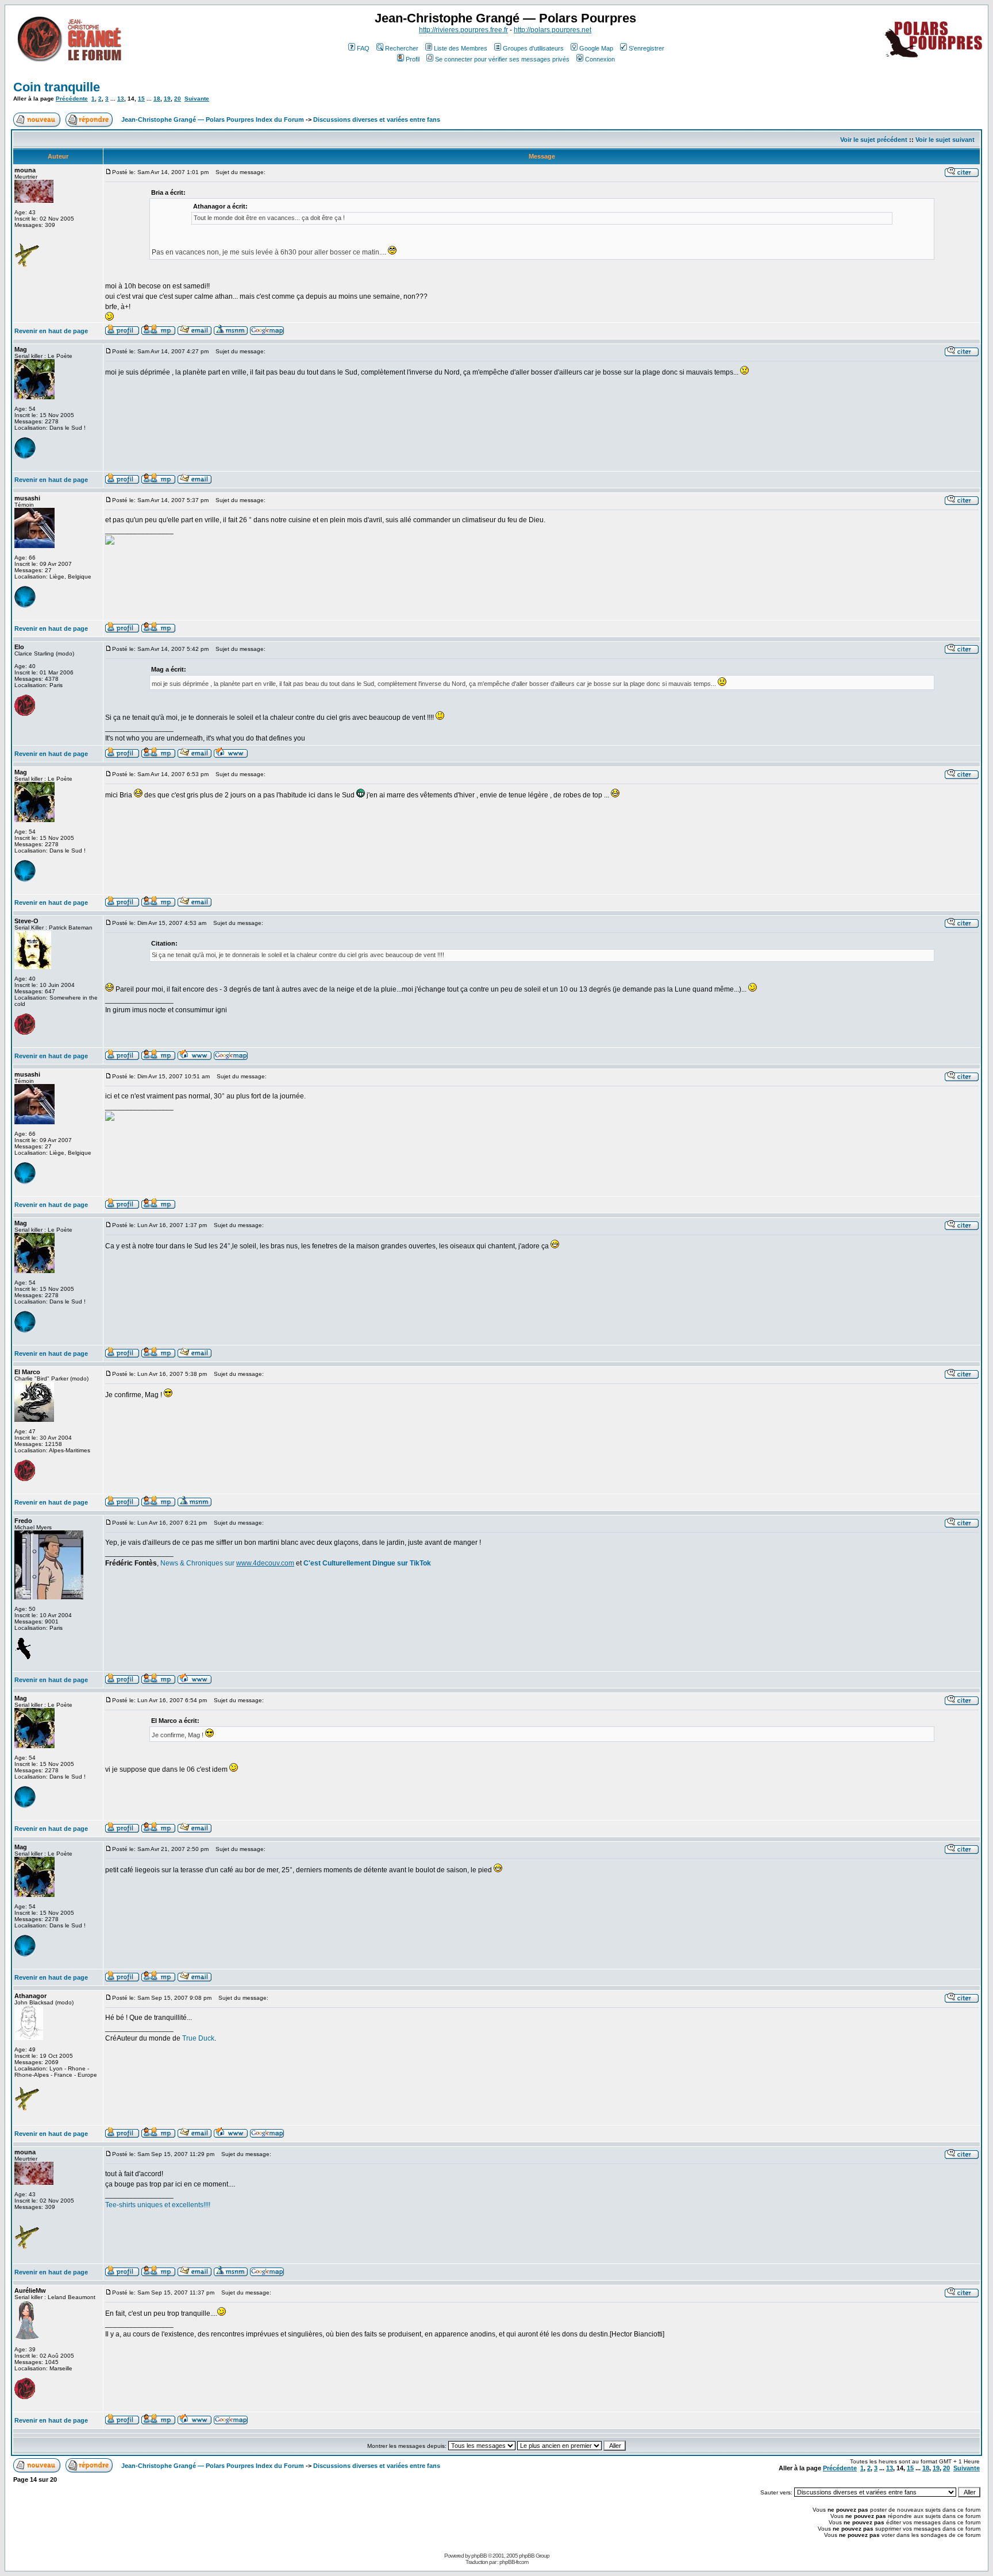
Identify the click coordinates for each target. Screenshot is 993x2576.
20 (178, 99)
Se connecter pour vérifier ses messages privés (502, 59)
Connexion (600, 59)
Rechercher (402, 48)
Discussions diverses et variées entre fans (377, 119)
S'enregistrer (646, 48)
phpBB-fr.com (514, 2562)
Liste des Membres (461, 48)
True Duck (198, 2038)
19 (167, 99)
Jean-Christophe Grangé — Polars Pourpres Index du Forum (213, 119)
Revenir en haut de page (51, 331)
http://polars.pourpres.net (553, 30)
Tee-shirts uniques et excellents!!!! (158, 2205)
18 (157, 99)
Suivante (197, 99)
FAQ (363, 48)
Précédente (72, 99)
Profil (413, 59)
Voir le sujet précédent (874, 140)
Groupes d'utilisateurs (533, 48)
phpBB (479, 2556)
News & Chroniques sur (198, 1563)
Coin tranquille (57, 87)
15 (141, 99)
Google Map (596, 48)
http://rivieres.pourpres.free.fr (463, 30)
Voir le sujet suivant (945, 140)
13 (121, 99)
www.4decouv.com (265, 1563)
